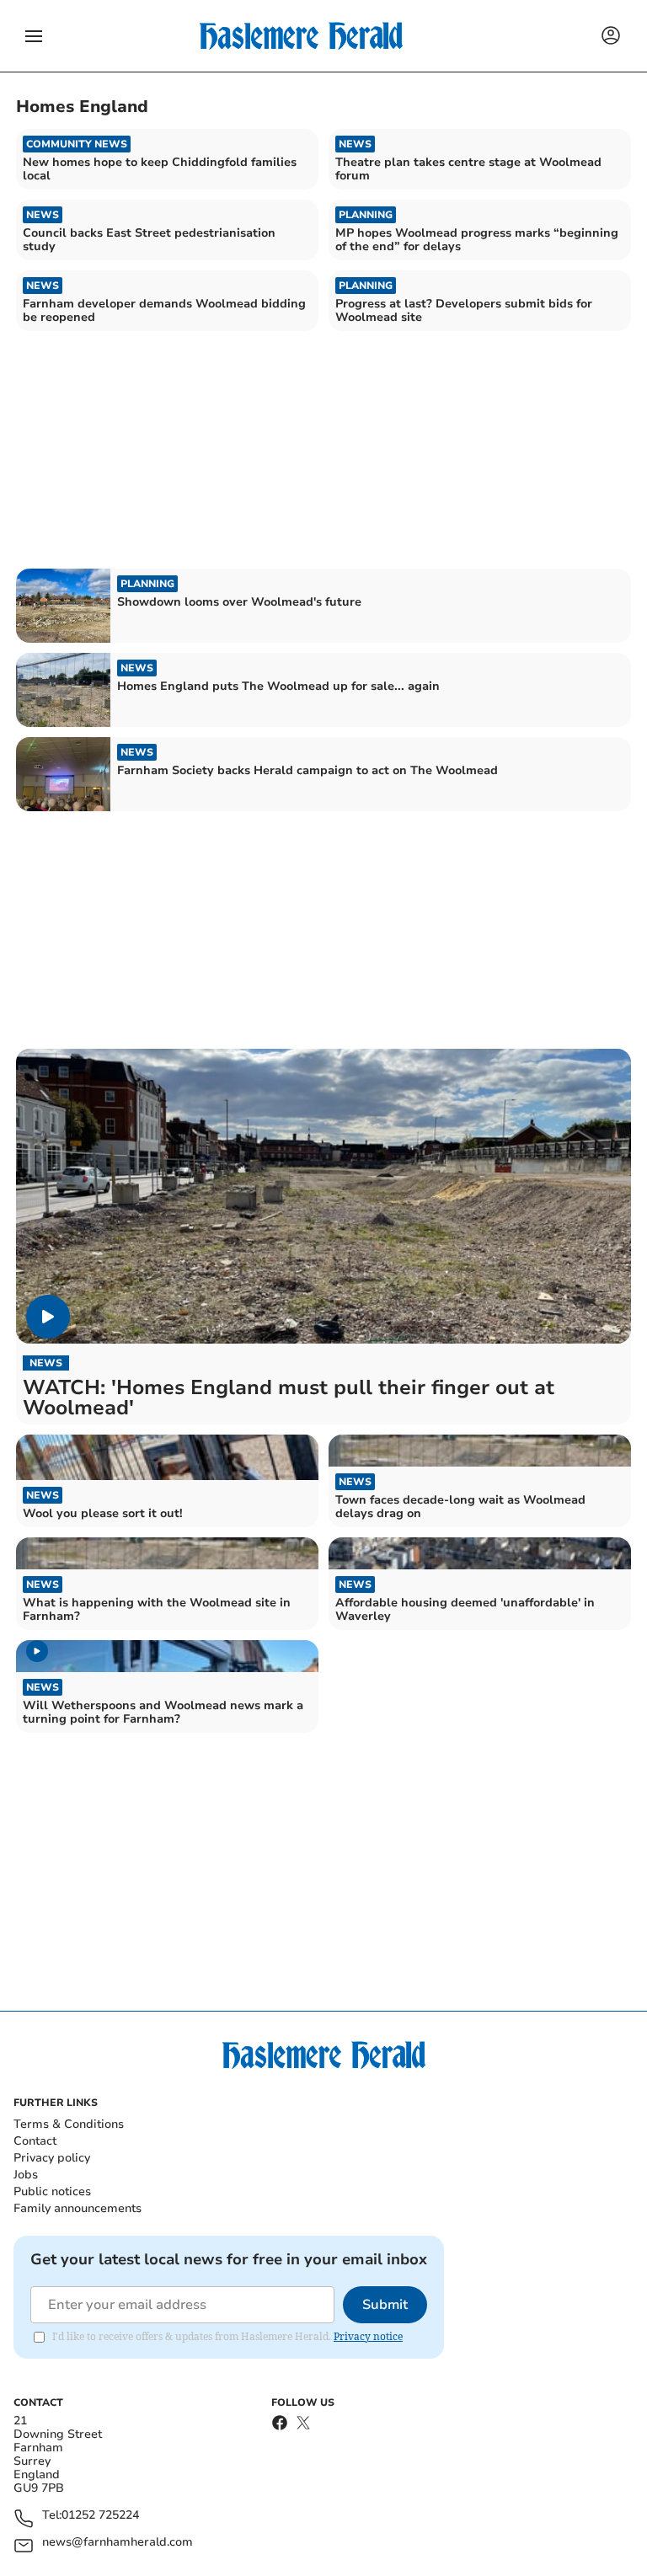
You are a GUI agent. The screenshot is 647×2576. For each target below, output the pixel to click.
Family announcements (78, 2208)
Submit (385, 2305)
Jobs (26, 2175)
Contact (35, 2141)
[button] (34, 36)
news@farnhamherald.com (118, 2543)
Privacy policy (52, 2158)
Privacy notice (368, 2336)
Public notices (52, 2191)
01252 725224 (100, 2516)
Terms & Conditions (69, 2124)
